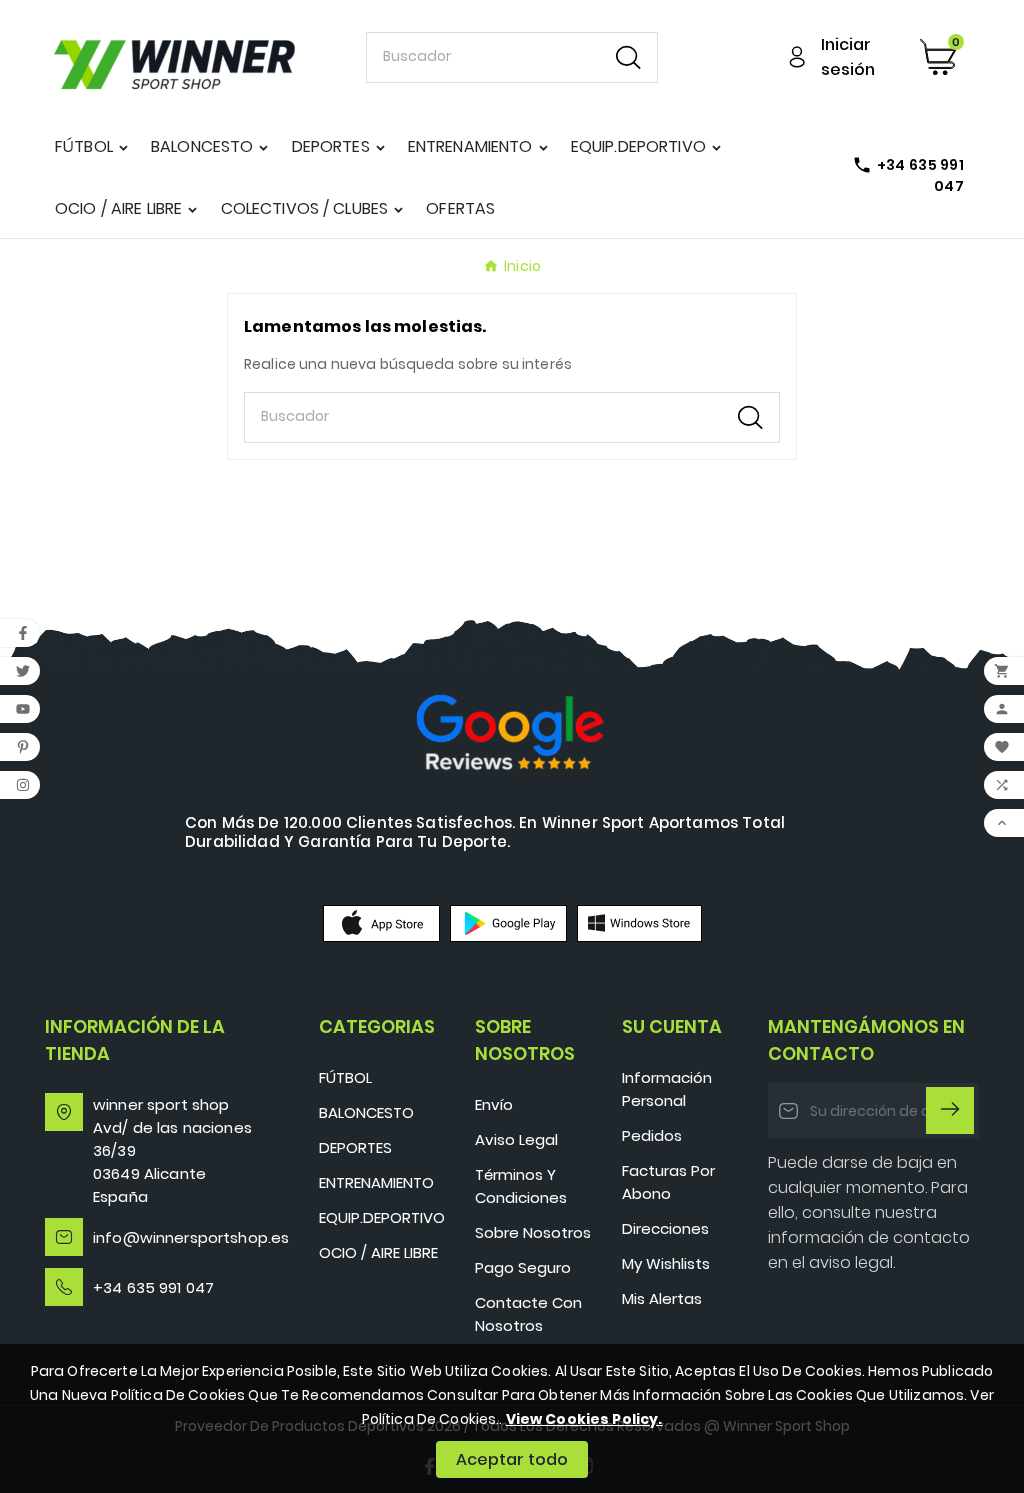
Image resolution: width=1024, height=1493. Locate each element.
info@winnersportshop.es (191, 1237)
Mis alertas (662, 1298)
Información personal (667, 1089)
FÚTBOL (345, 1077)
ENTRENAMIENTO (376, 1182)
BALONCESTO (366, 1112)
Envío (494, 1104)
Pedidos (652, 1135)
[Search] (628, 57)
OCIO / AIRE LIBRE (378, 1252)
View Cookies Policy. (584, 1419)
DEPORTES (355, 1147)
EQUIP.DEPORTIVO (382, 1217)
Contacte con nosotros (528, 1314)
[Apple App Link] (381, 923)
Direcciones (665, 1228)
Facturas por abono (668, 1182)
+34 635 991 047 (153, 1287)
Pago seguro (523, 1267)
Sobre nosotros (533, 1232)
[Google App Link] (508, 923)
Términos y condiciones (521, 1186)
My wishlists (666, 1263)
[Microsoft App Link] (639, 923)
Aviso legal (516, 1139)
